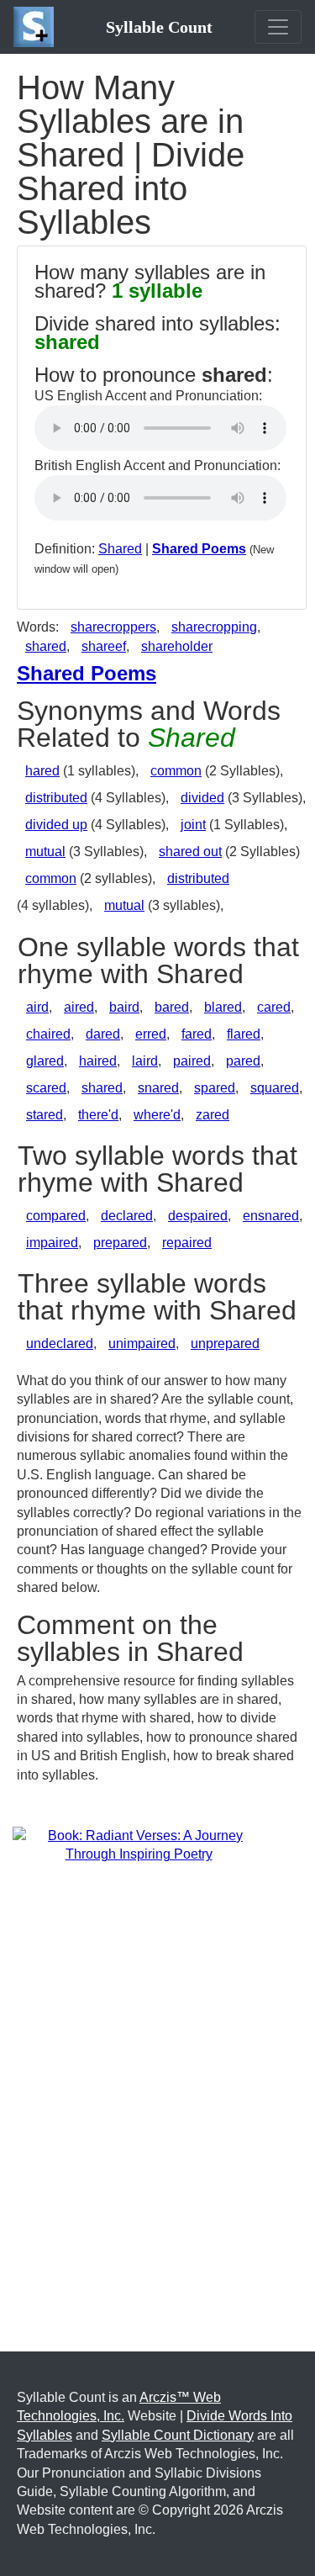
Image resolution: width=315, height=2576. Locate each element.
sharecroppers (113, 627)
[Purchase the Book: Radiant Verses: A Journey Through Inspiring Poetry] (139, 1845)
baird (124, 1007)
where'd (157, 1115)
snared (158, 1088)
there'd (98, 1115)
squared (275, 1088)
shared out (190, 852)
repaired (187, 1243)
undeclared (60, 1344)
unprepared (225, 1344)
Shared (120, 549)
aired (79, 1007)
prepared (120, 1243)
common (176, 771)
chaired (48, 1034)
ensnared (271, 1216)
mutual (45, 852)
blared (223, 1007)
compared (56, 1216)
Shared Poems (199, 549)
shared (46, 646)
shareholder (177, 646)
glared (45, 1061)
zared (213, 1115)
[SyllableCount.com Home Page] (37, 27)
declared (127, 1216)
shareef (104, 646)
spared (215, 1088)
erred (151, 1034)
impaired (52, 1243)
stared (45, 1115)
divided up (56, 825)
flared (244, 1034)
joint (193, 825)
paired (192, 1061)
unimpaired (142, 1344)
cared (274, 1007)
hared (42, 771)
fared (197, 1034)
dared (103, 1034)
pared (243, 1061)
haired (98, 1061)
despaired (198, 1216)
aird (37, 1007)
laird (145, 1061)
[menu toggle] (278, 27)
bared (172, 1007)
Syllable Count (159, 27)
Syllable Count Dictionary (178, 2435)
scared (46, 1088)
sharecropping (214, 627)
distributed (56, 798)
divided (202, 798)
